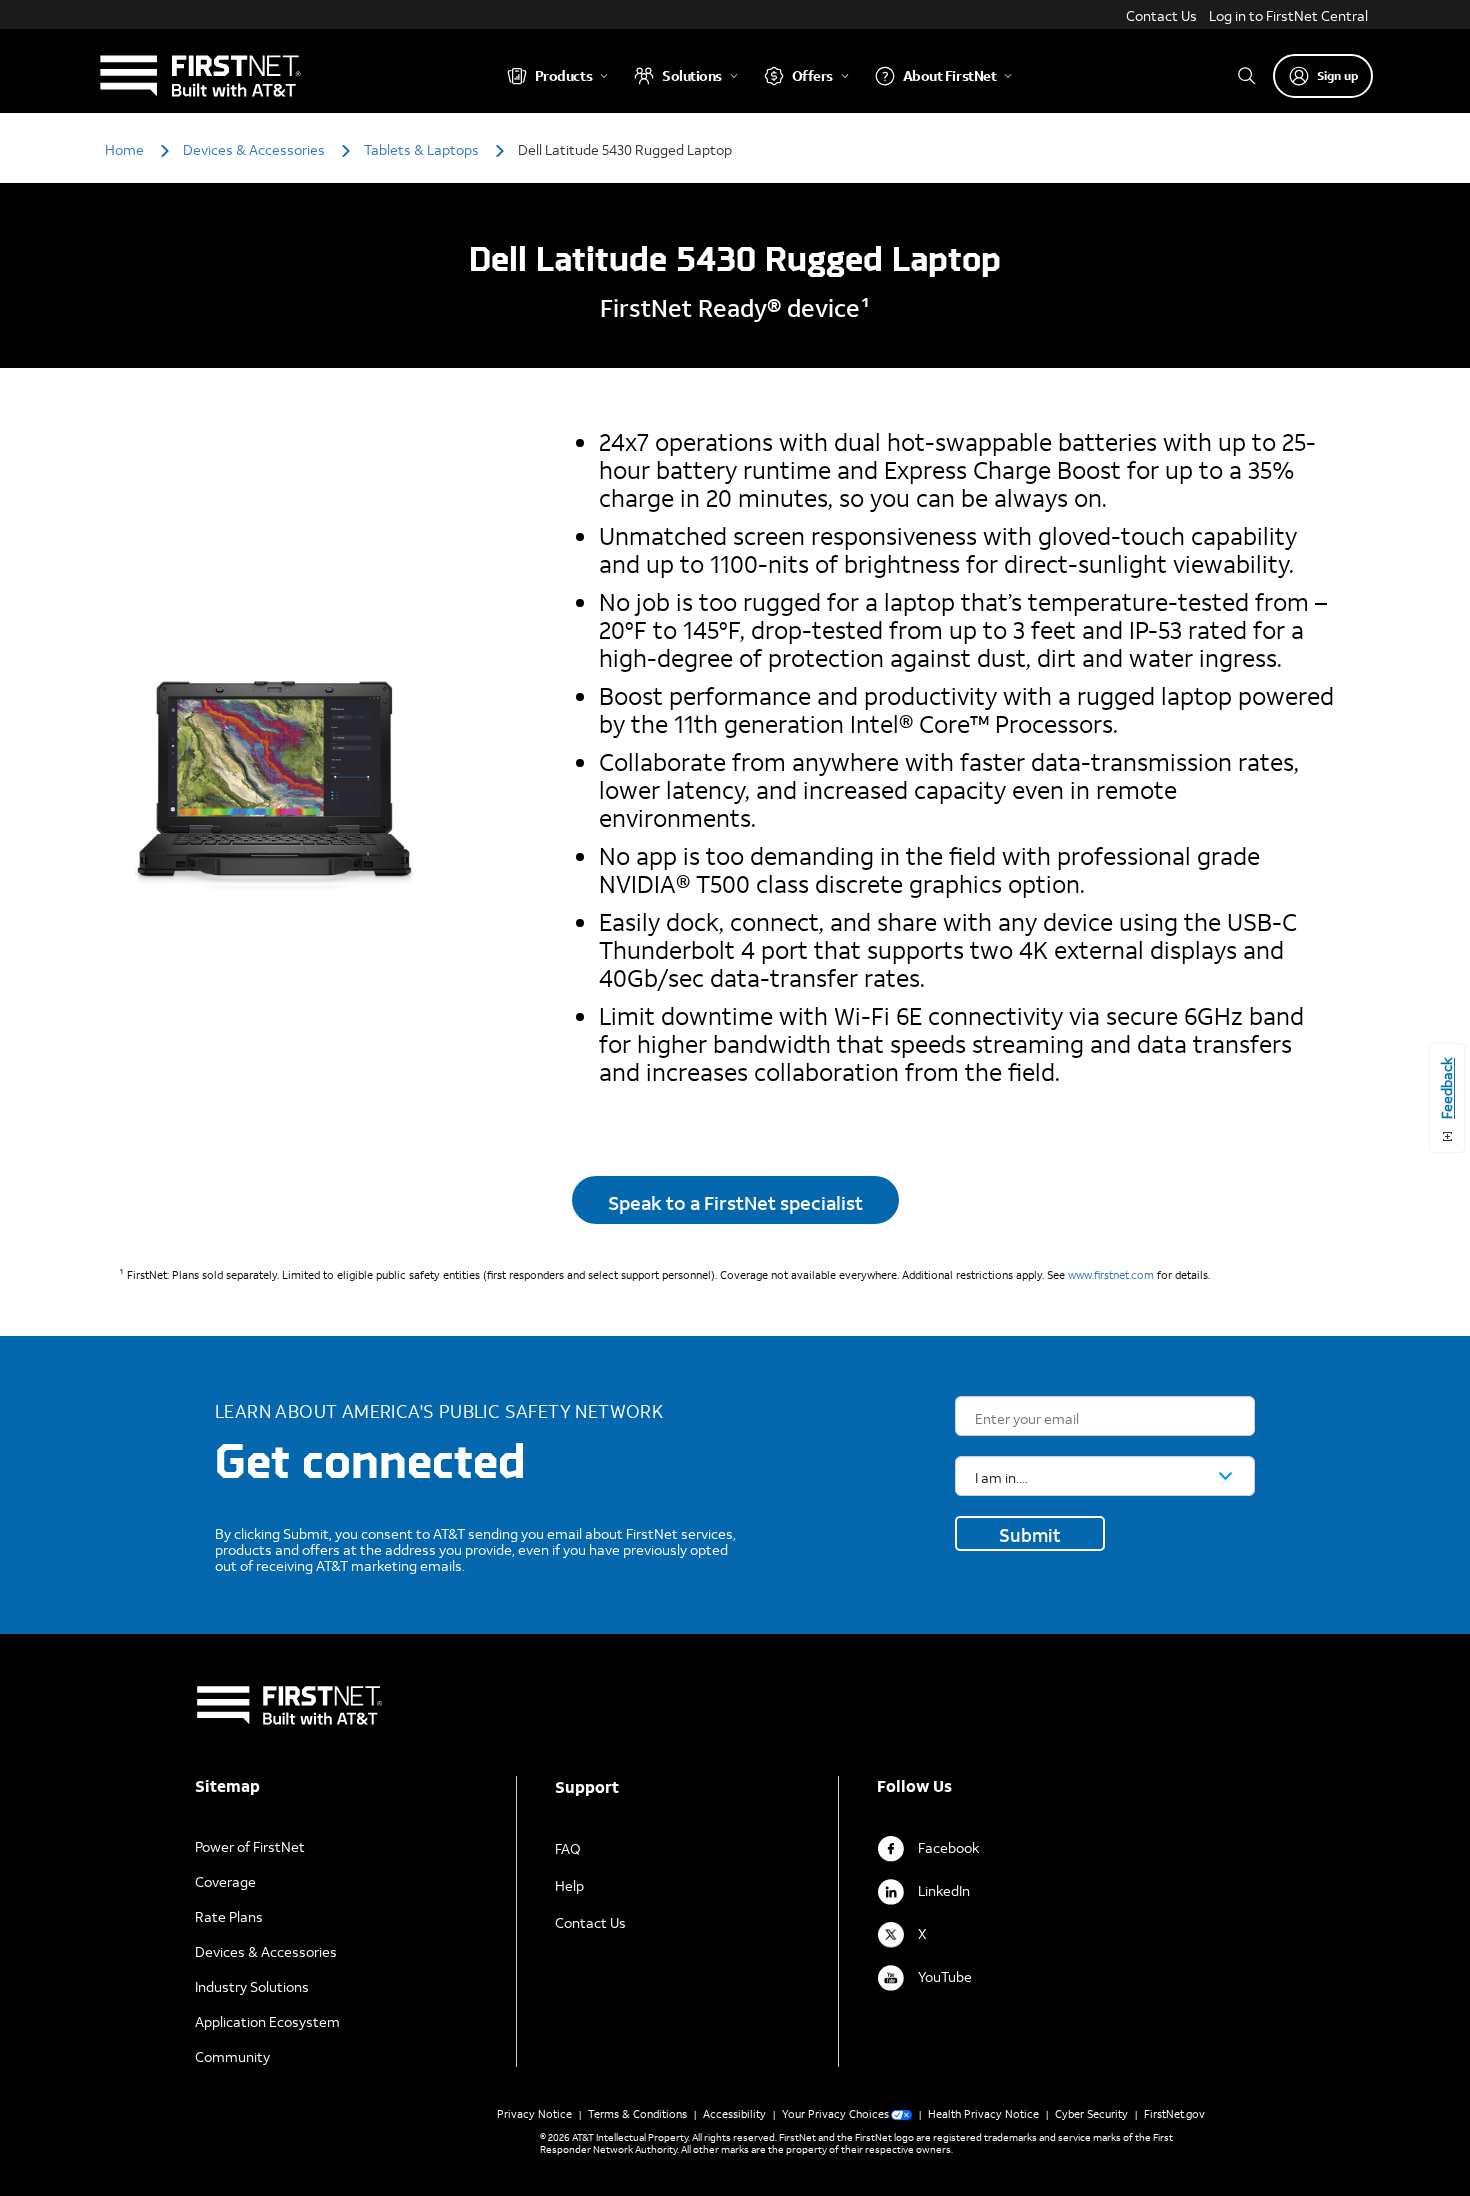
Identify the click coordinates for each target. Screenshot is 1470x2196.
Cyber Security (1091, 2114)
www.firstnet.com (1111, 1275)
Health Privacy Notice (983, 2114)
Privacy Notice (534, 2114)
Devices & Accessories (266, 1951)
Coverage (225, 1881)
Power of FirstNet (250, 1846)
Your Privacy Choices (835, 2114)
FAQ (568, 1848)
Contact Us (1161, 15)
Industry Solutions (252, 1986)
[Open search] (1247, 75)
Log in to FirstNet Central (1288, 15)
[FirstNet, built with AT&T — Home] (199, 75)
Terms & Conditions (637, 2114)
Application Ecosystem (267, 2021)
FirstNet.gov (1174, 2114)
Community (232, 2056)
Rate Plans (229, 1916)
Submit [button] (1030, 1535)
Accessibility (734, 2114)
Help (569, 1885)
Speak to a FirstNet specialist (735, 1202)
